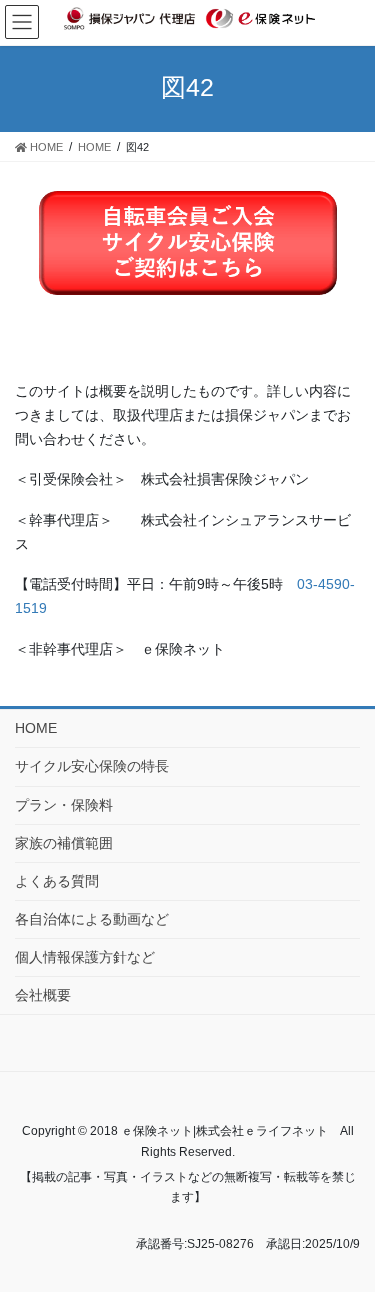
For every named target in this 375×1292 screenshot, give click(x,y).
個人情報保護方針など (85, 957)
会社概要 (43, 995)
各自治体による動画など (92, 919)
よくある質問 (57, 881)
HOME (36, 728)
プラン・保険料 (64, 805)
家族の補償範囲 (64, 843)
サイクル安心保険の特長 (92, 766)
